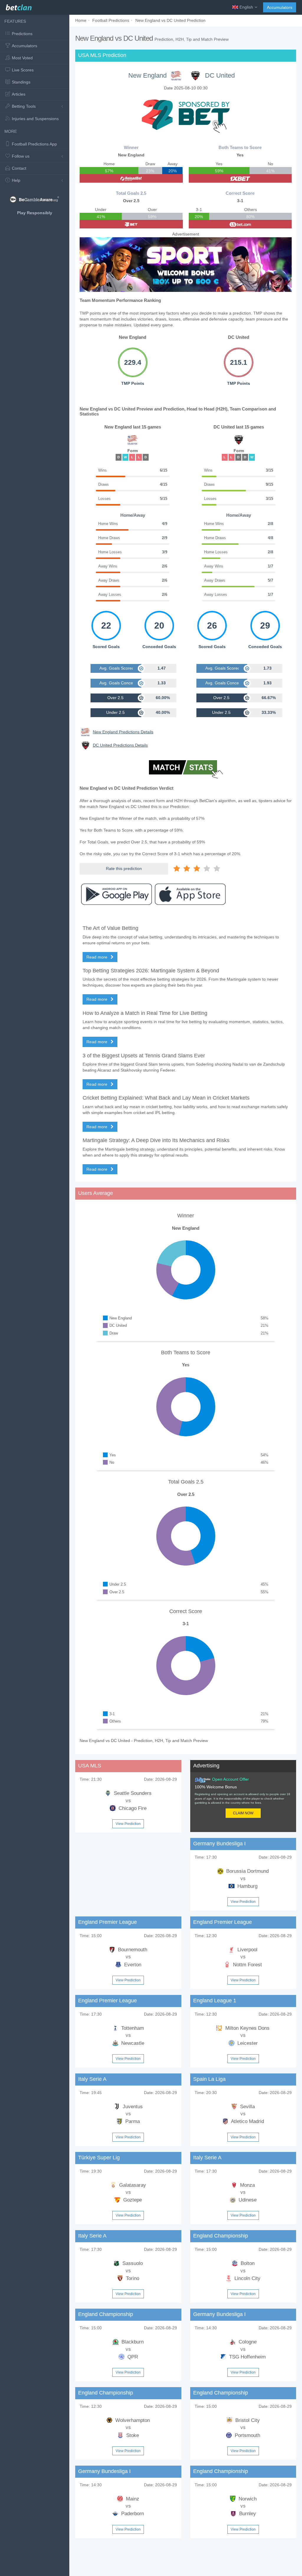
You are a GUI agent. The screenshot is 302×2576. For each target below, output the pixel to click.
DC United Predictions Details (120, 745)
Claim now (243, 1813)
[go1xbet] (240, 178)
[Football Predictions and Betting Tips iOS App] (190, 894)
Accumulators (280, 7)
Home (81, 20)
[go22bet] (131, 224)
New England (147, 75)
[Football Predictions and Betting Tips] (19, 6)
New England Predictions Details (123, 732)
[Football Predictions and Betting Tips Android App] (116, 894)
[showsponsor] (186, 115)
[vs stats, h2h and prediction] (186, 770)
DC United (220, 75)
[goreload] (131, 178)
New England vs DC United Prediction (170, 20)
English (246, 7)
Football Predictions (111, 20)
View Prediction (128, 1824)
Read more (97, 957)
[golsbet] (240, 224)
